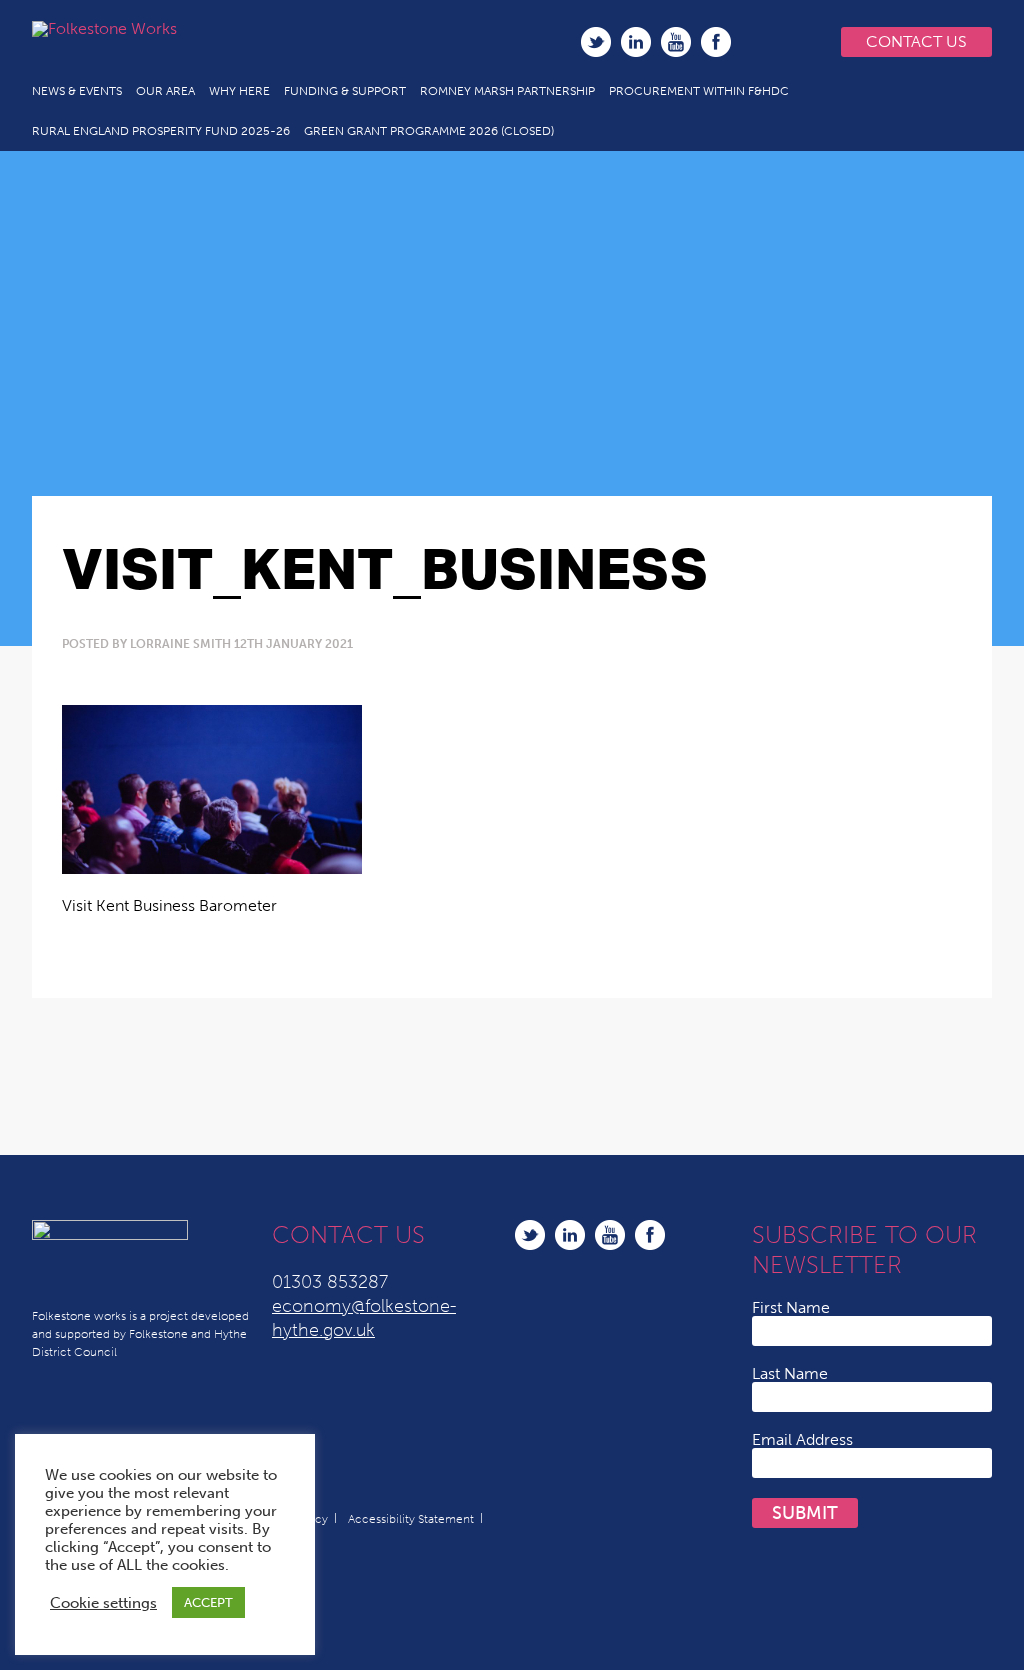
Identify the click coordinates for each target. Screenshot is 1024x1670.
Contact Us (916, 41)
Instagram (756, 42)
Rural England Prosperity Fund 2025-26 (161, 131)
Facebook (716, 42)
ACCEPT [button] (208, 1602)
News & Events (77, 91)
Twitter (596, 42)
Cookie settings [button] (103, 1603)
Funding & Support (345, 91)
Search (797, 42)
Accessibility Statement (411, 1519)
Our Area (165, 91)
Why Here (239, 91)
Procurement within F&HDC (699, 91)
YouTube (676, 42)
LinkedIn (636, 42)
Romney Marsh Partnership (507, 91)
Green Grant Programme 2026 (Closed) (429, 131)
